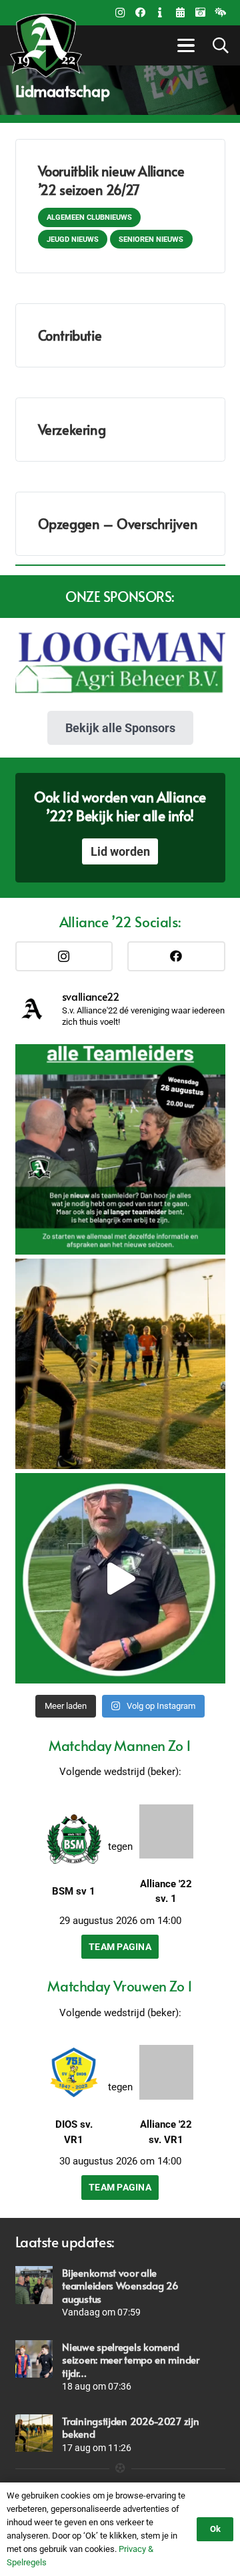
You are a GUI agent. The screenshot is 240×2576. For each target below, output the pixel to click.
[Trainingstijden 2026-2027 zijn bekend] (34, 2433)
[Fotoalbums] (200, 13)
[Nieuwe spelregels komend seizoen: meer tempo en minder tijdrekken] (34, 2359)
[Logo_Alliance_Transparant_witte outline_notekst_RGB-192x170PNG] (46, 45)
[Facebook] (140, 13)
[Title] (180, 13)
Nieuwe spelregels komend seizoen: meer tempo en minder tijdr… (130, 2360)
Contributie (70, 335)
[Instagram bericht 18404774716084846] (120, 1149)
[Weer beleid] (220, 13)
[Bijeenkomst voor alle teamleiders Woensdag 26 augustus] (34, 2285)
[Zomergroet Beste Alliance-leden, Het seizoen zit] (120, 1578)
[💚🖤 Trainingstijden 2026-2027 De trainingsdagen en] (120, 1364)
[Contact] (160, 13)
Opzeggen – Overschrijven (118, 524)
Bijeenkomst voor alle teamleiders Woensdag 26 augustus (120, 2285)
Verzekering (72, 430)
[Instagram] (120, 13)
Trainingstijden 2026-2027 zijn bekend (130, 2427)
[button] (184, 45)
